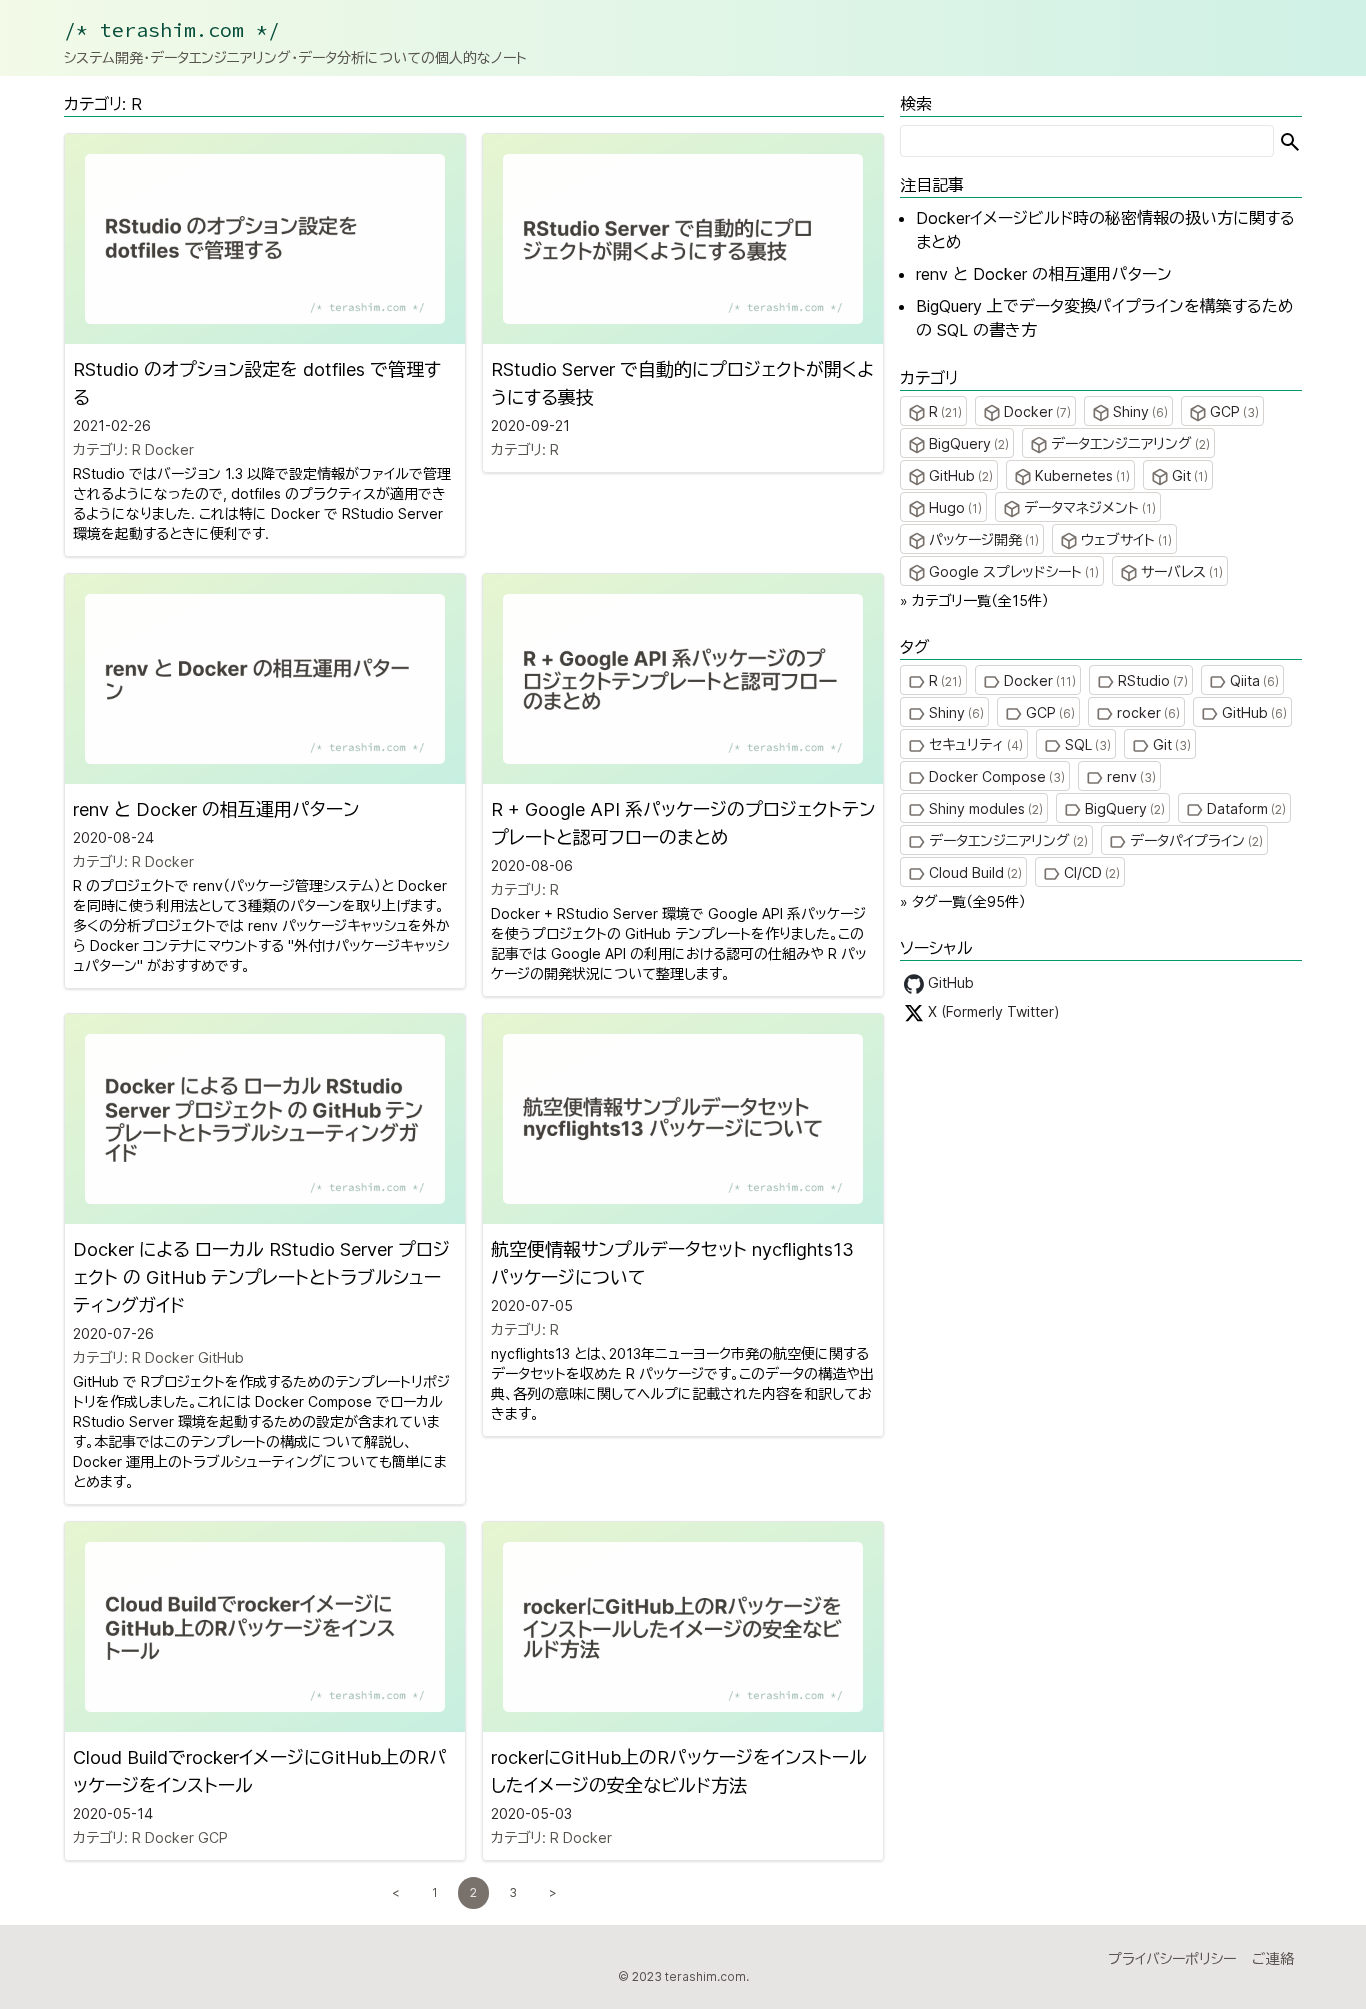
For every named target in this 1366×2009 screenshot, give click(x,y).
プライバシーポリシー (1172, 1958)
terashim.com (705, 1976)
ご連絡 (1273, 1958)
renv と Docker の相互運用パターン (1044, 274)
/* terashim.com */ (172, 29)
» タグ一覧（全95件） (963, 901)
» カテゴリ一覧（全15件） (974, 600)
